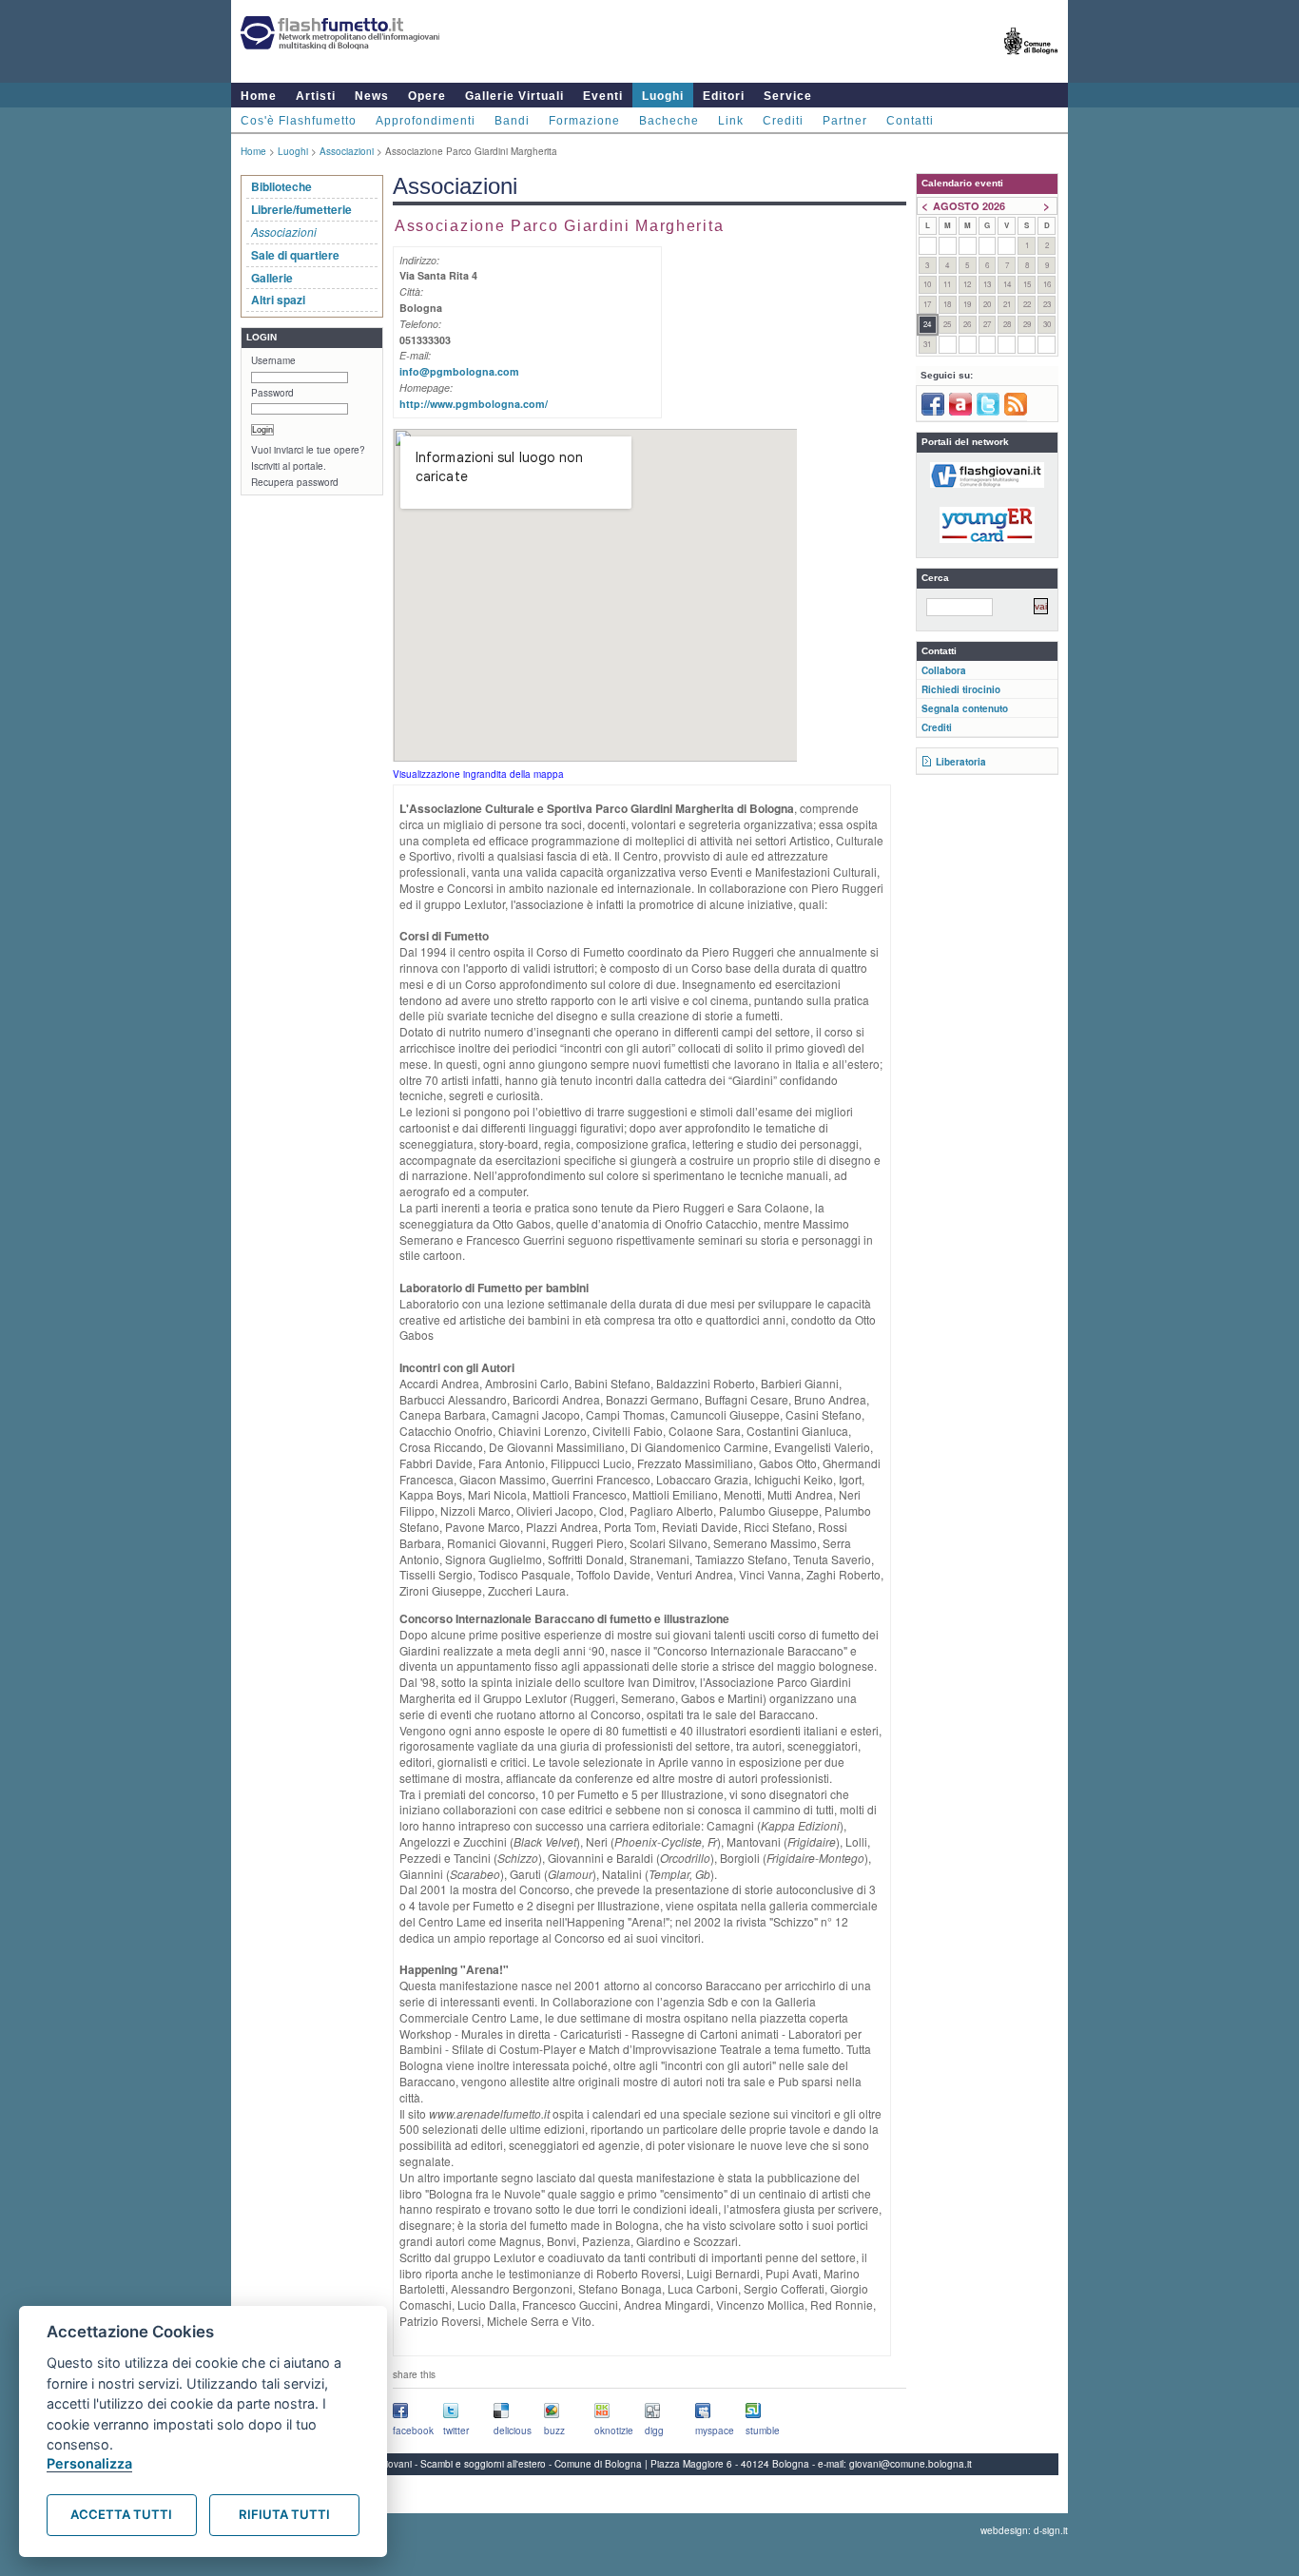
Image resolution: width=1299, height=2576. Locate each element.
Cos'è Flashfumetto (299, 121)
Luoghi (663, 96)
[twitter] (988, 412)
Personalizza (89, 2463)
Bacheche (669, 121)
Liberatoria (961, 762)
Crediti (783, 121)
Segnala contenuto (965, 708)
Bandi (512, 121)
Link (731, 121)
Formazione (584, 121)
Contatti (910, 121)
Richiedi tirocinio (961, 689)
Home (259, 96)
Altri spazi (278, 300)
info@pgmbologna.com (459, 371)
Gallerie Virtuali (514, 96)
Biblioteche (281, 186)
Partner (845, 121)
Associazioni (347, 151)
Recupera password (295, 482)
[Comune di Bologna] (1031, 62)
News (372, 96)
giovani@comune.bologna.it (911, 2464)
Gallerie (272, 278)
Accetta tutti (121, 2514)
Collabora (944, 670)
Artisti (316, 96)
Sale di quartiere (295, 255)
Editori (724, 96)
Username (273, 360)
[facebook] (933, 412)
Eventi (603, 96)
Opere (427, 96)
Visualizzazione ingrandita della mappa (478, 774)
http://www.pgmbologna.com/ (474, 404)
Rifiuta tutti (284, 2514)
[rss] (1016, 412)
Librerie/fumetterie (301, 209)
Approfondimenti (426, 121)
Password (272, 393)
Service (788, 96)
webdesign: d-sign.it (1024, 2530)
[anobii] (960, 412)
